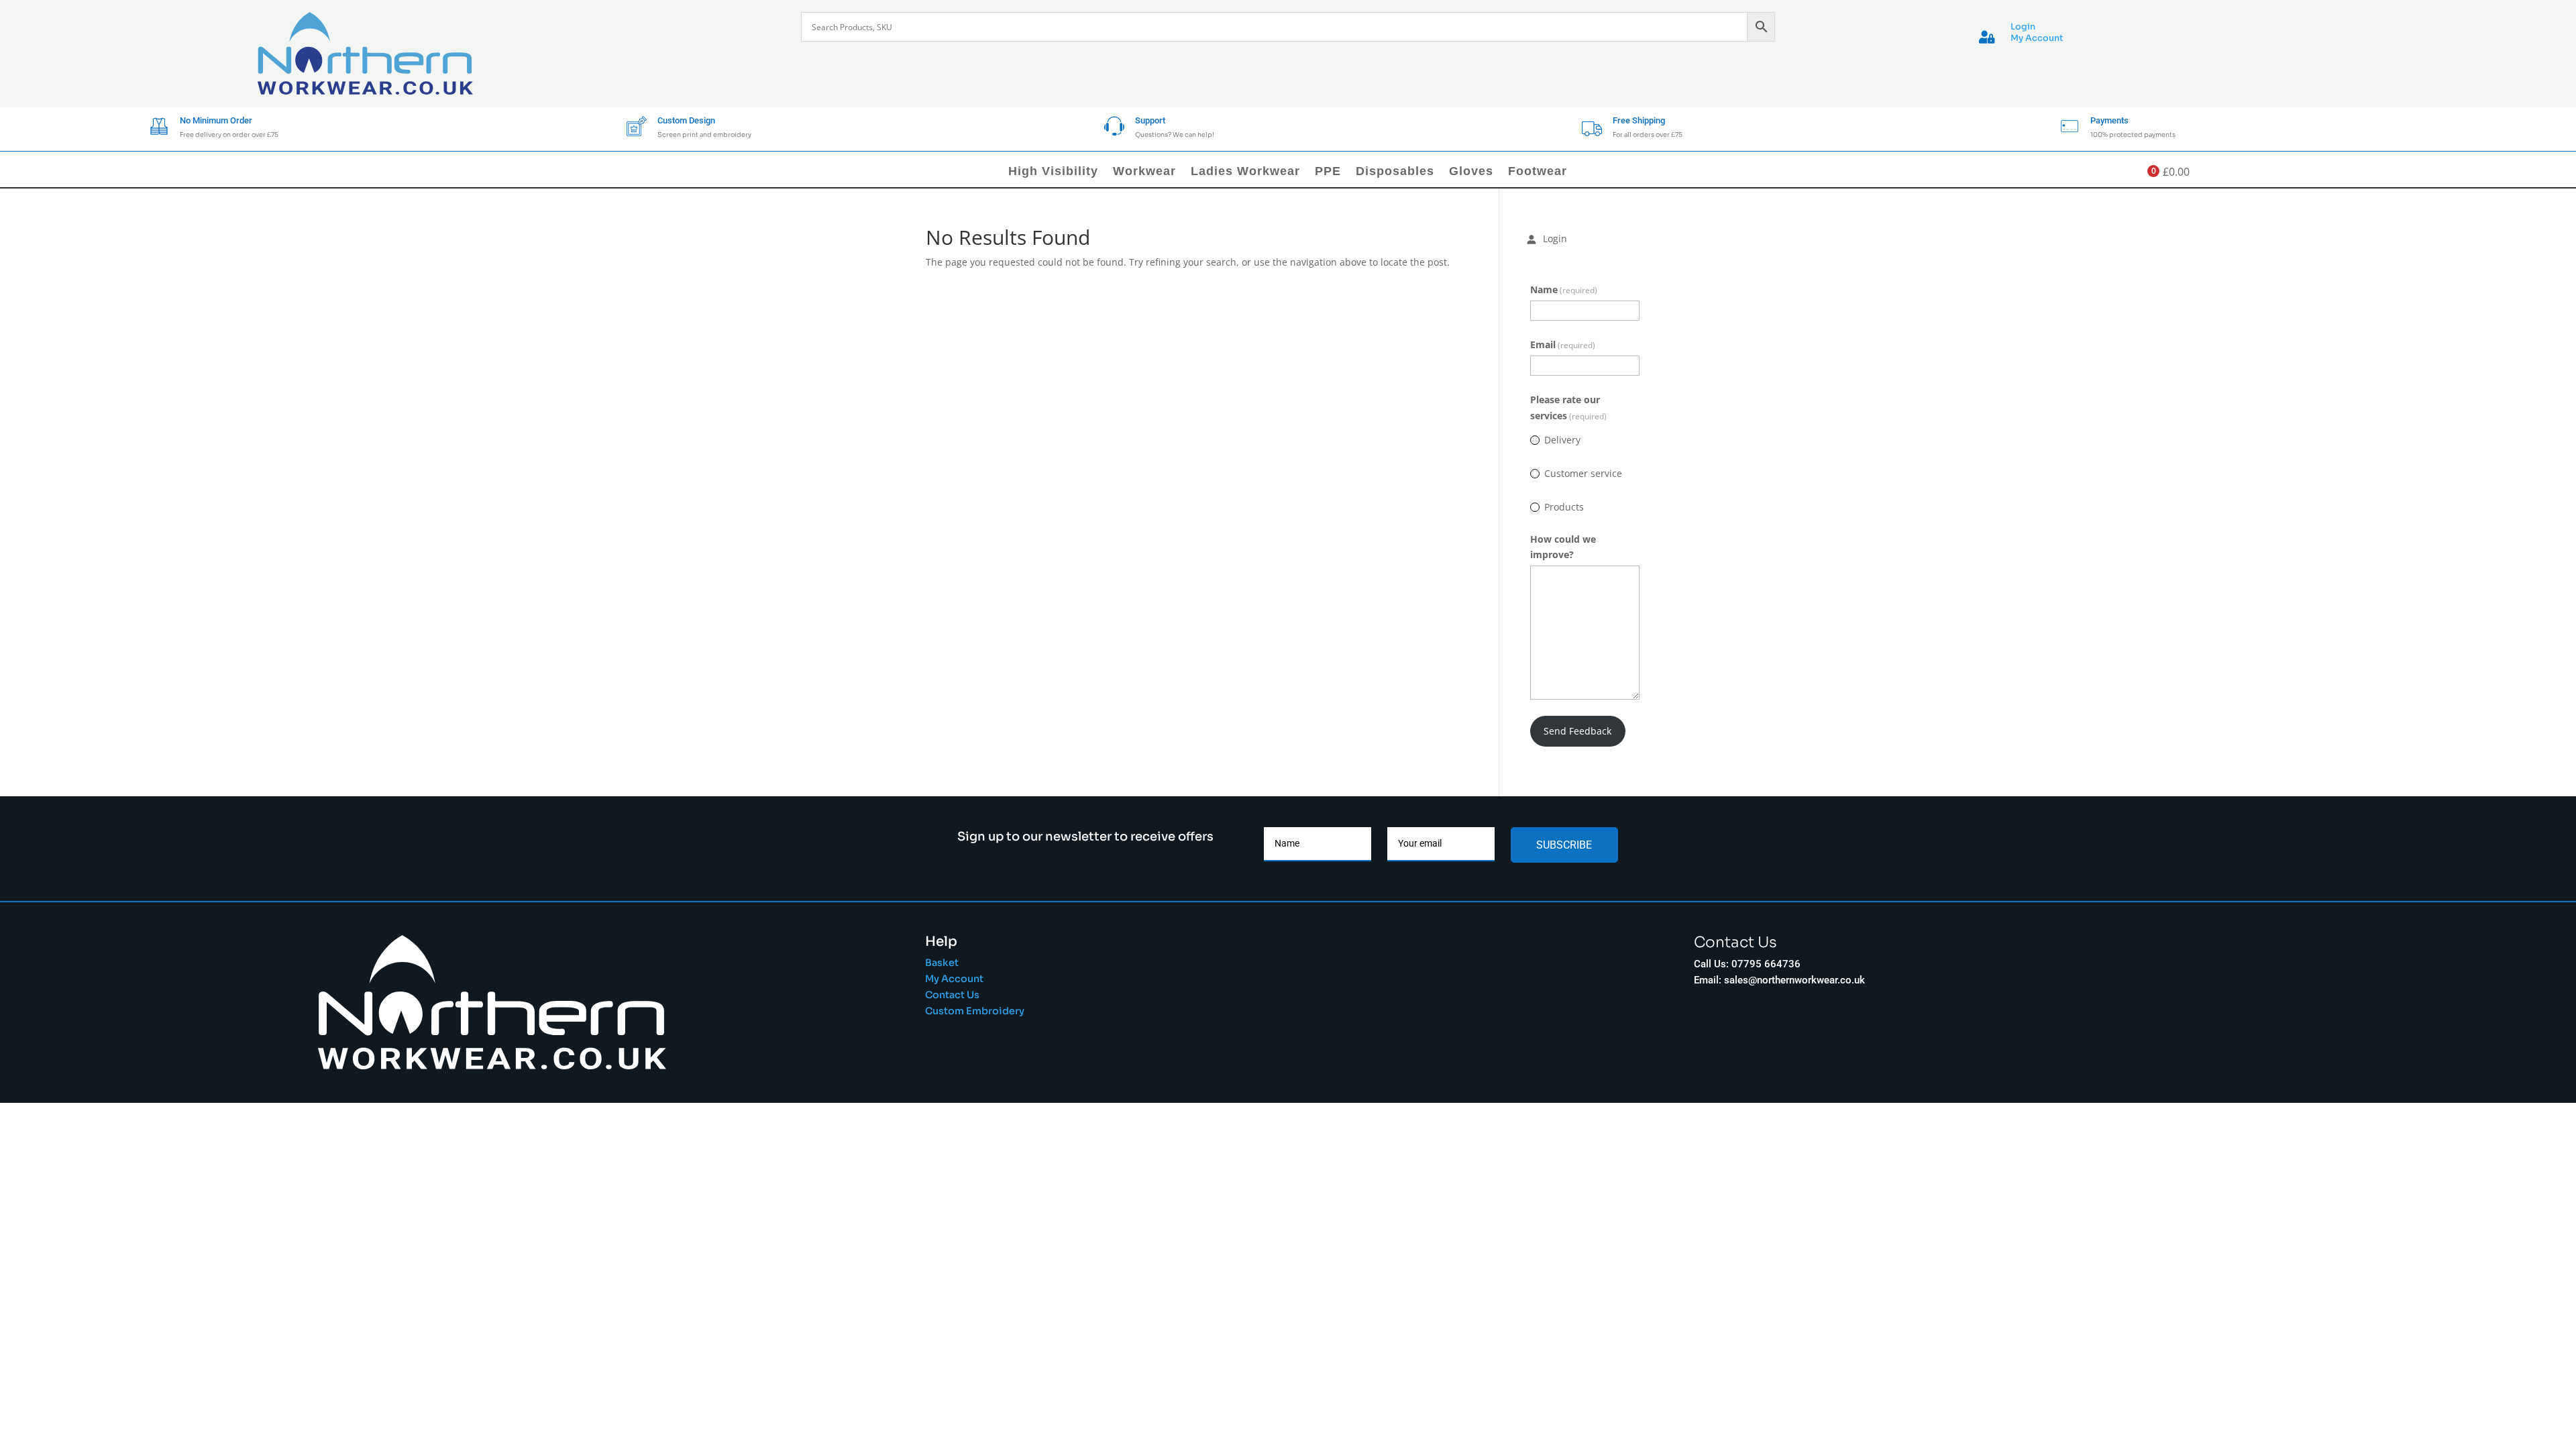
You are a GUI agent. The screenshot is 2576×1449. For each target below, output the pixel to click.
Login (2023, 27)
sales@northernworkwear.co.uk (1794, 980)
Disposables (1395, 172)
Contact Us (952, 995)
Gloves (1471, 172)
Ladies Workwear (1245, 172)
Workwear (1144, 172)
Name (1564, 289)
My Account (2037, 38)
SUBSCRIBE (1564, 845)
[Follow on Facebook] (1707, 1036)
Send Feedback (1577, 731)
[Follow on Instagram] (1739, 1036)
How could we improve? (1563, 547)
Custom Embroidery (976, 1011)
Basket (942, 963)
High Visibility (1053, 172)
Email (1563, 344)
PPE (1328, 172)
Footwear (1538, 172)
